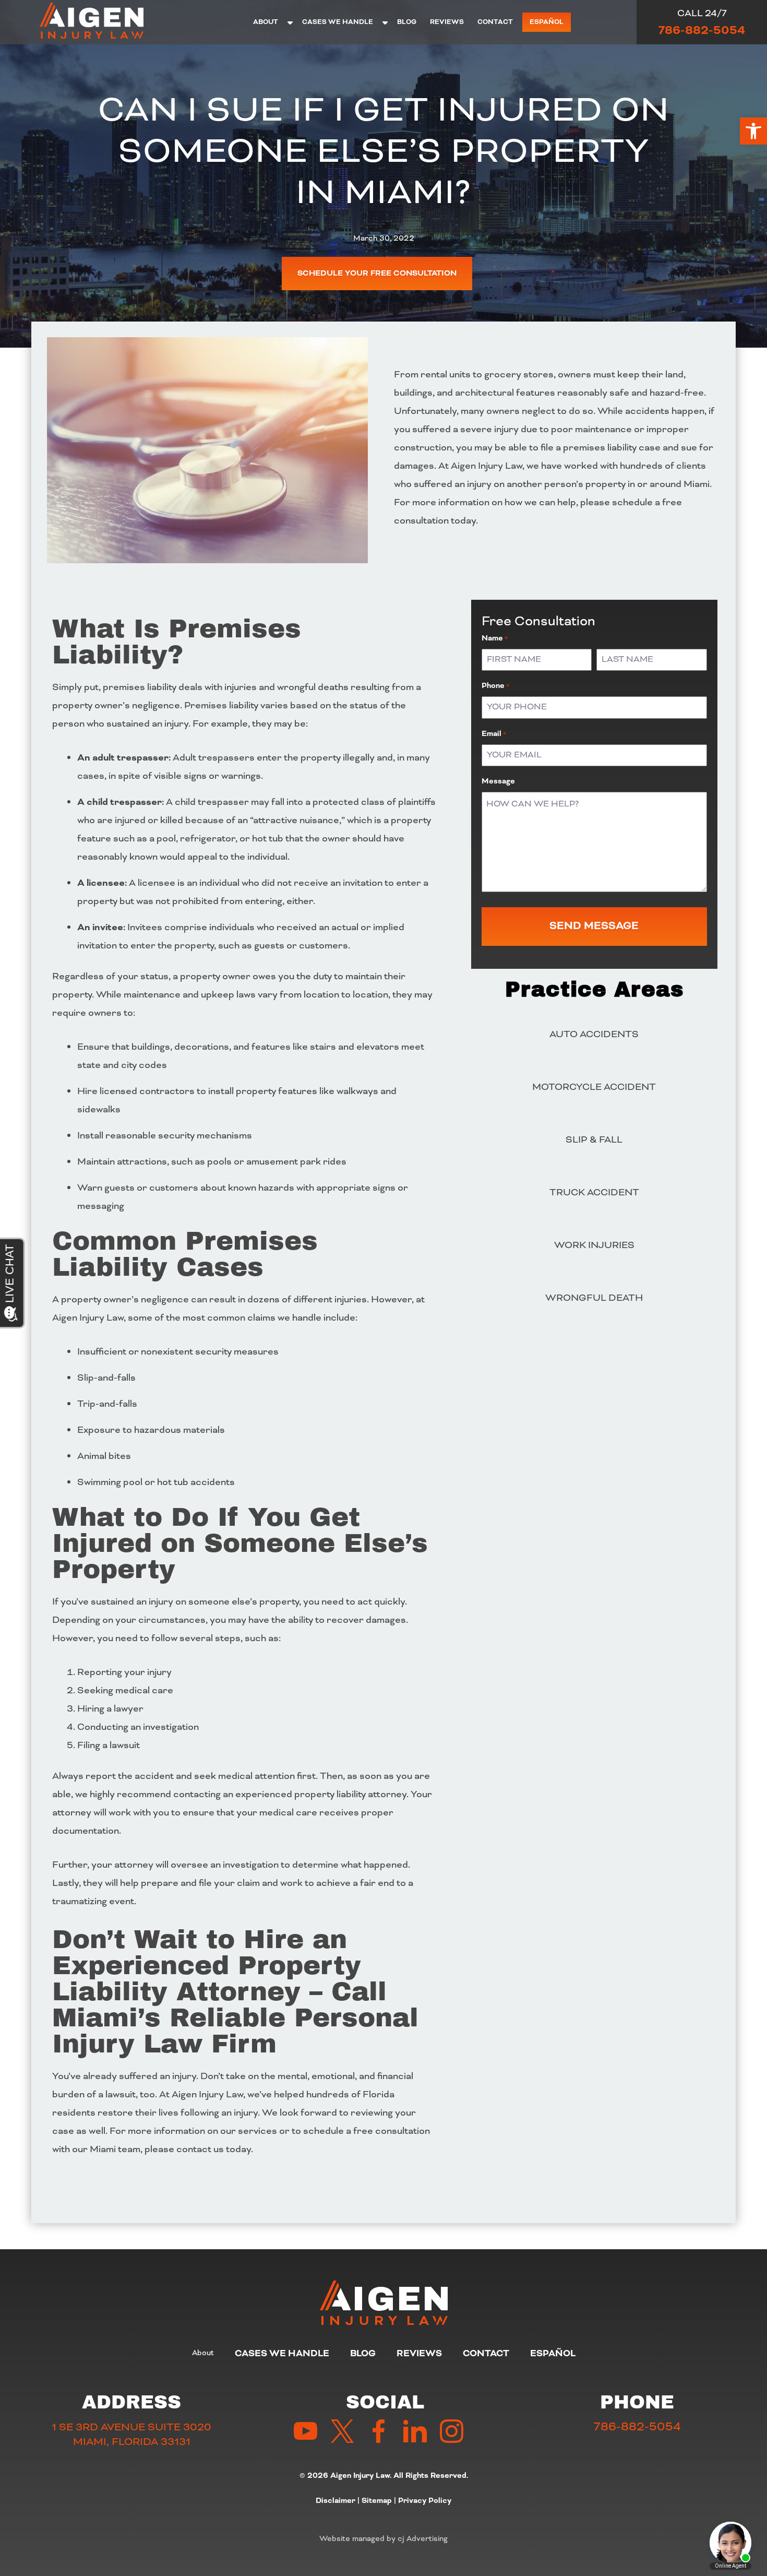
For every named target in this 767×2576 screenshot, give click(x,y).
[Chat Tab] (383, 1288)
